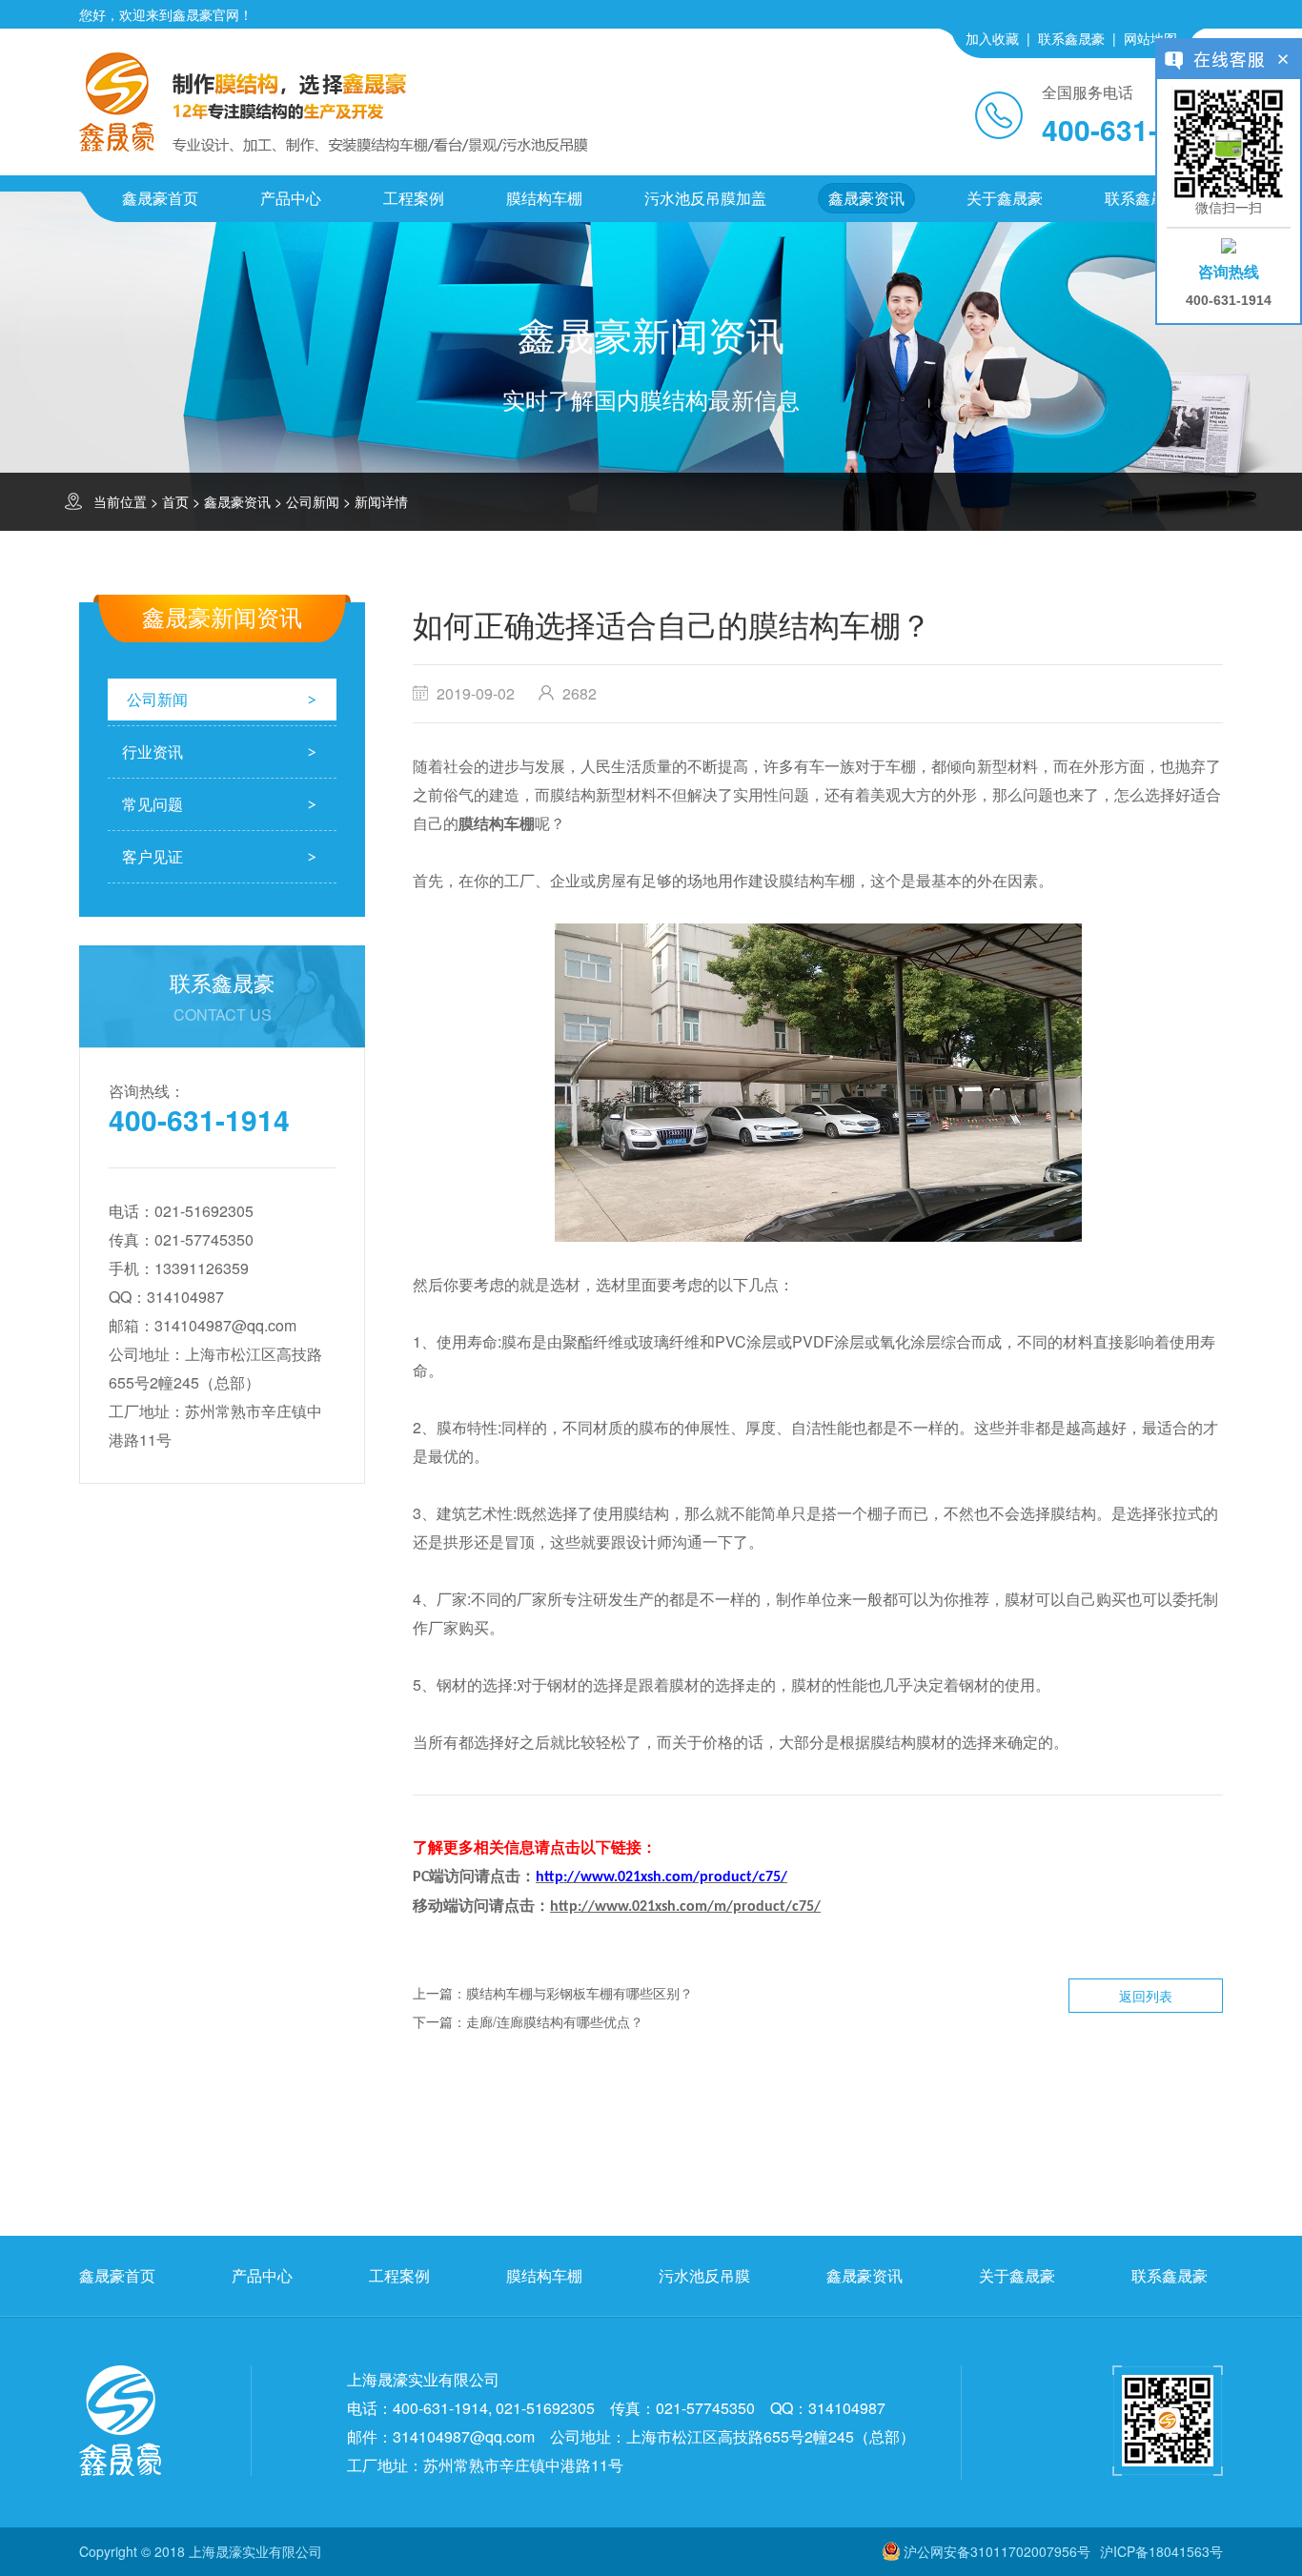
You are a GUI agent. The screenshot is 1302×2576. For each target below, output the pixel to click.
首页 (175, 501)
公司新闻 (313, 501)
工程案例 (414, 198)
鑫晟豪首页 (160, 198)
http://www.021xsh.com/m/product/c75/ (685, 1907)
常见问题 (153, 804)
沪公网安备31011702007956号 (997, 2551)
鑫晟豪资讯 (866, 198)
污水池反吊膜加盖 (705, 198)
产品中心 (291, 198)
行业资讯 (153, 751)
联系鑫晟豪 (1071, 38)
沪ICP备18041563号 (1161, 2551)
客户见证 (153, 856)
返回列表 (1146, 1996)
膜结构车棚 (544, 198)
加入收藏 (992, 38)
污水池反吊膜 (704, 2275)
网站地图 (1150, 38)
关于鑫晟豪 (1005, 198)
